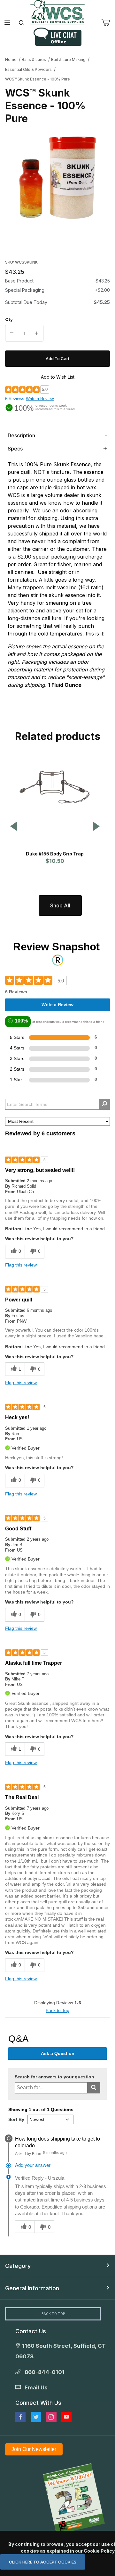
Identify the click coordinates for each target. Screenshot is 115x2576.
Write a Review (40, 399)
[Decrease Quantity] (12, 333)
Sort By (16, 2119)
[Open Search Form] (22, 23)
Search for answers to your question (54, 2077)
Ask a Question (58, 2053)
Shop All (60, 905)
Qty (9, 319)
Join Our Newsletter (34, 2449)
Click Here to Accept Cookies (43, 2562)
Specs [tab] (15, 449)
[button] (14, 827)
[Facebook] (20, 2417)
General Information (32, 2288)
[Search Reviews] (104, 1104)
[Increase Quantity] (37, 333)
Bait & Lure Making (68, 59)
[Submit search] (94, 2088)
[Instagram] (51, 2417)
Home (11, 59)
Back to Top (57, 2010)
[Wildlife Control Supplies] (57, 12)
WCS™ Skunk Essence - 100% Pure (38, 79)
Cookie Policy (99, 2551)
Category (18, 2266)
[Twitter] (36, 2417)
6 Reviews (15, 399)
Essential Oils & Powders (28, 69)
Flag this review (21, 1265)
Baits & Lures (34, 59)
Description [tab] (21, 435)
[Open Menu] (7, 23)
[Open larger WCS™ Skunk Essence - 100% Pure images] (57, 178)
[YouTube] (66, 2417)
